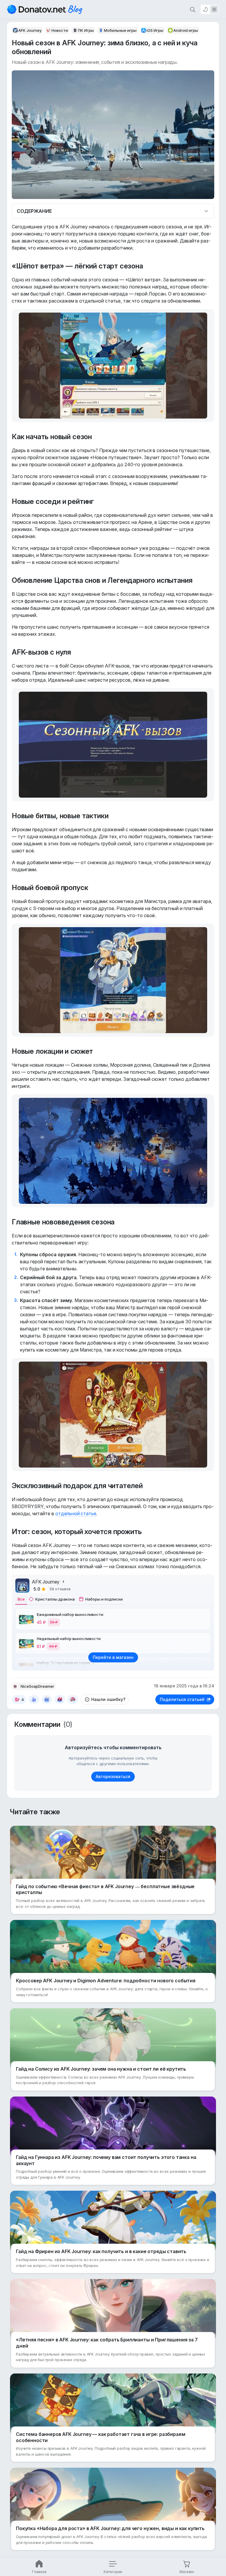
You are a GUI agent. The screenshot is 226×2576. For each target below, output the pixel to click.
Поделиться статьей (182, 1699)
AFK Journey (46, 1582)
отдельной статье (76, 1513)
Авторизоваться (113, 1776)
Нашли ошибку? (108, 1699)
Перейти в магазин (113, 1657)
